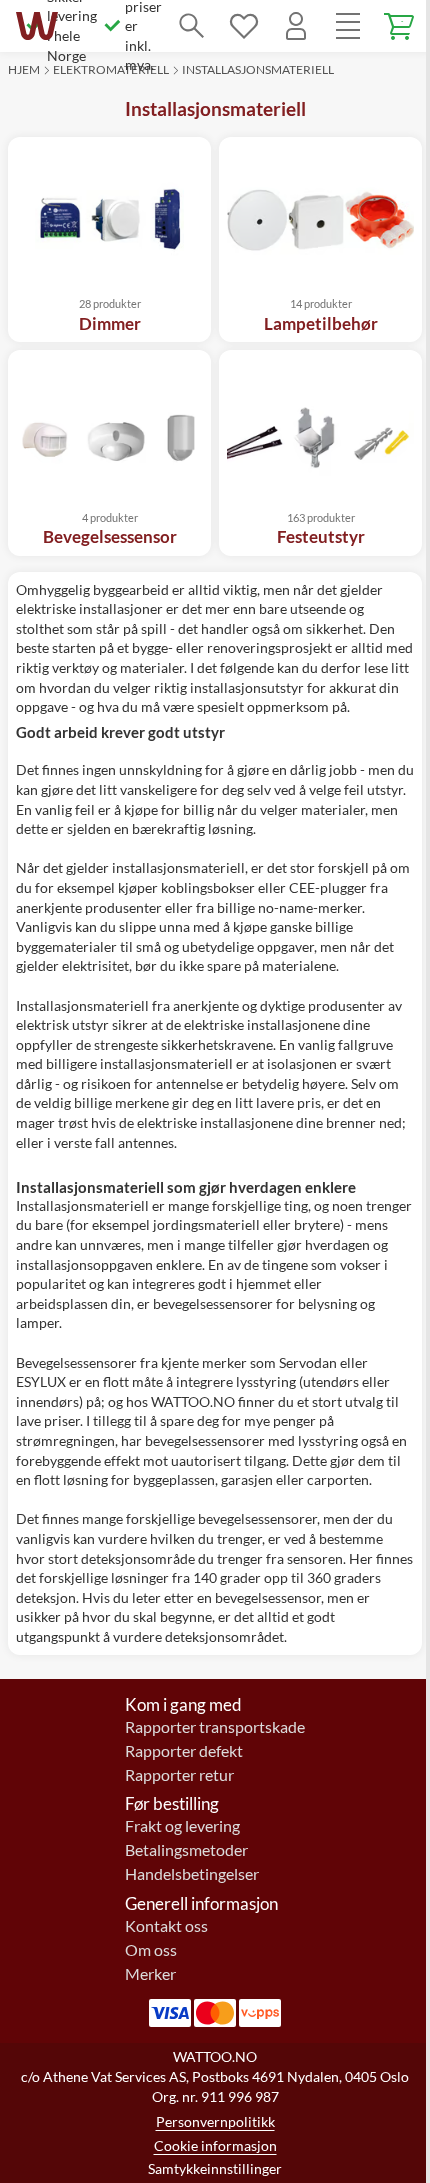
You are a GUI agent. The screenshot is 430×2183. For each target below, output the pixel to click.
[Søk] (192, 26)
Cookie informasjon (215, 2145)
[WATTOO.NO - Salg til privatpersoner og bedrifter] (37, 26)
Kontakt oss (166, 1926)
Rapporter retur (179, 1775)
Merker (150, 1974)
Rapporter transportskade (215, 1727)
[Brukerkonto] (296, 26)
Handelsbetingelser (192, 1874)
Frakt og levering (182, 1826)
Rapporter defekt (184, 1751)
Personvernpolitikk (215, 2121)
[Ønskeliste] (244, 26)
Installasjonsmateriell (258, 69)
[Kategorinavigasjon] (348, 26)
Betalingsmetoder (186, 1850)
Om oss (151, 1950)
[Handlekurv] (400, 26)
